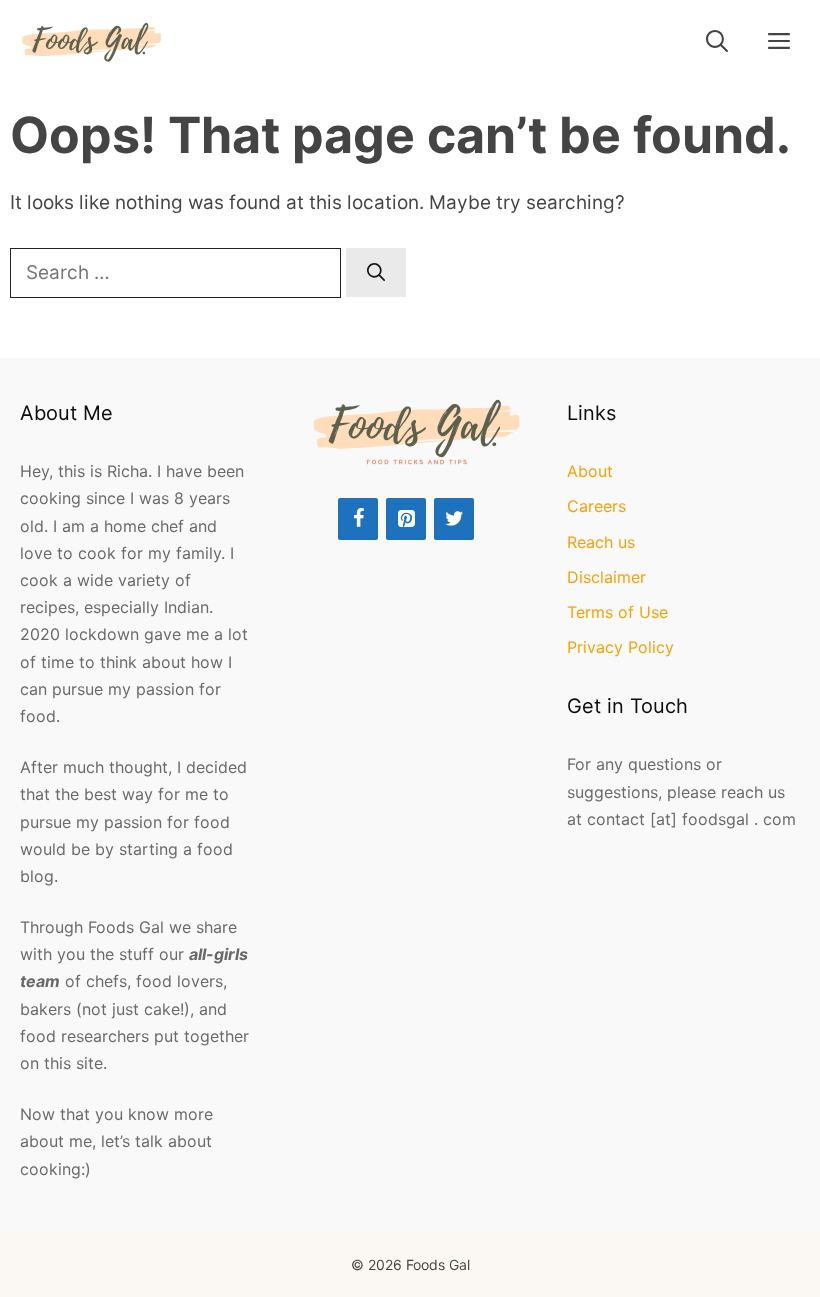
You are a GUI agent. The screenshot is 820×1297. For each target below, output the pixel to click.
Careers (596, 506)
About (590, 471)
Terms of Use (617, 612)
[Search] (376, 272)
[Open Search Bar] (717, 41)
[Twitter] (454, 519)
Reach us (601, 542)
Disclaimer (606, 577)
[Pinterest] (406, 519)
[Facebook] (358, 519)
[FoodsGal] (91, 41)
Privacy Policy (620, 647)
